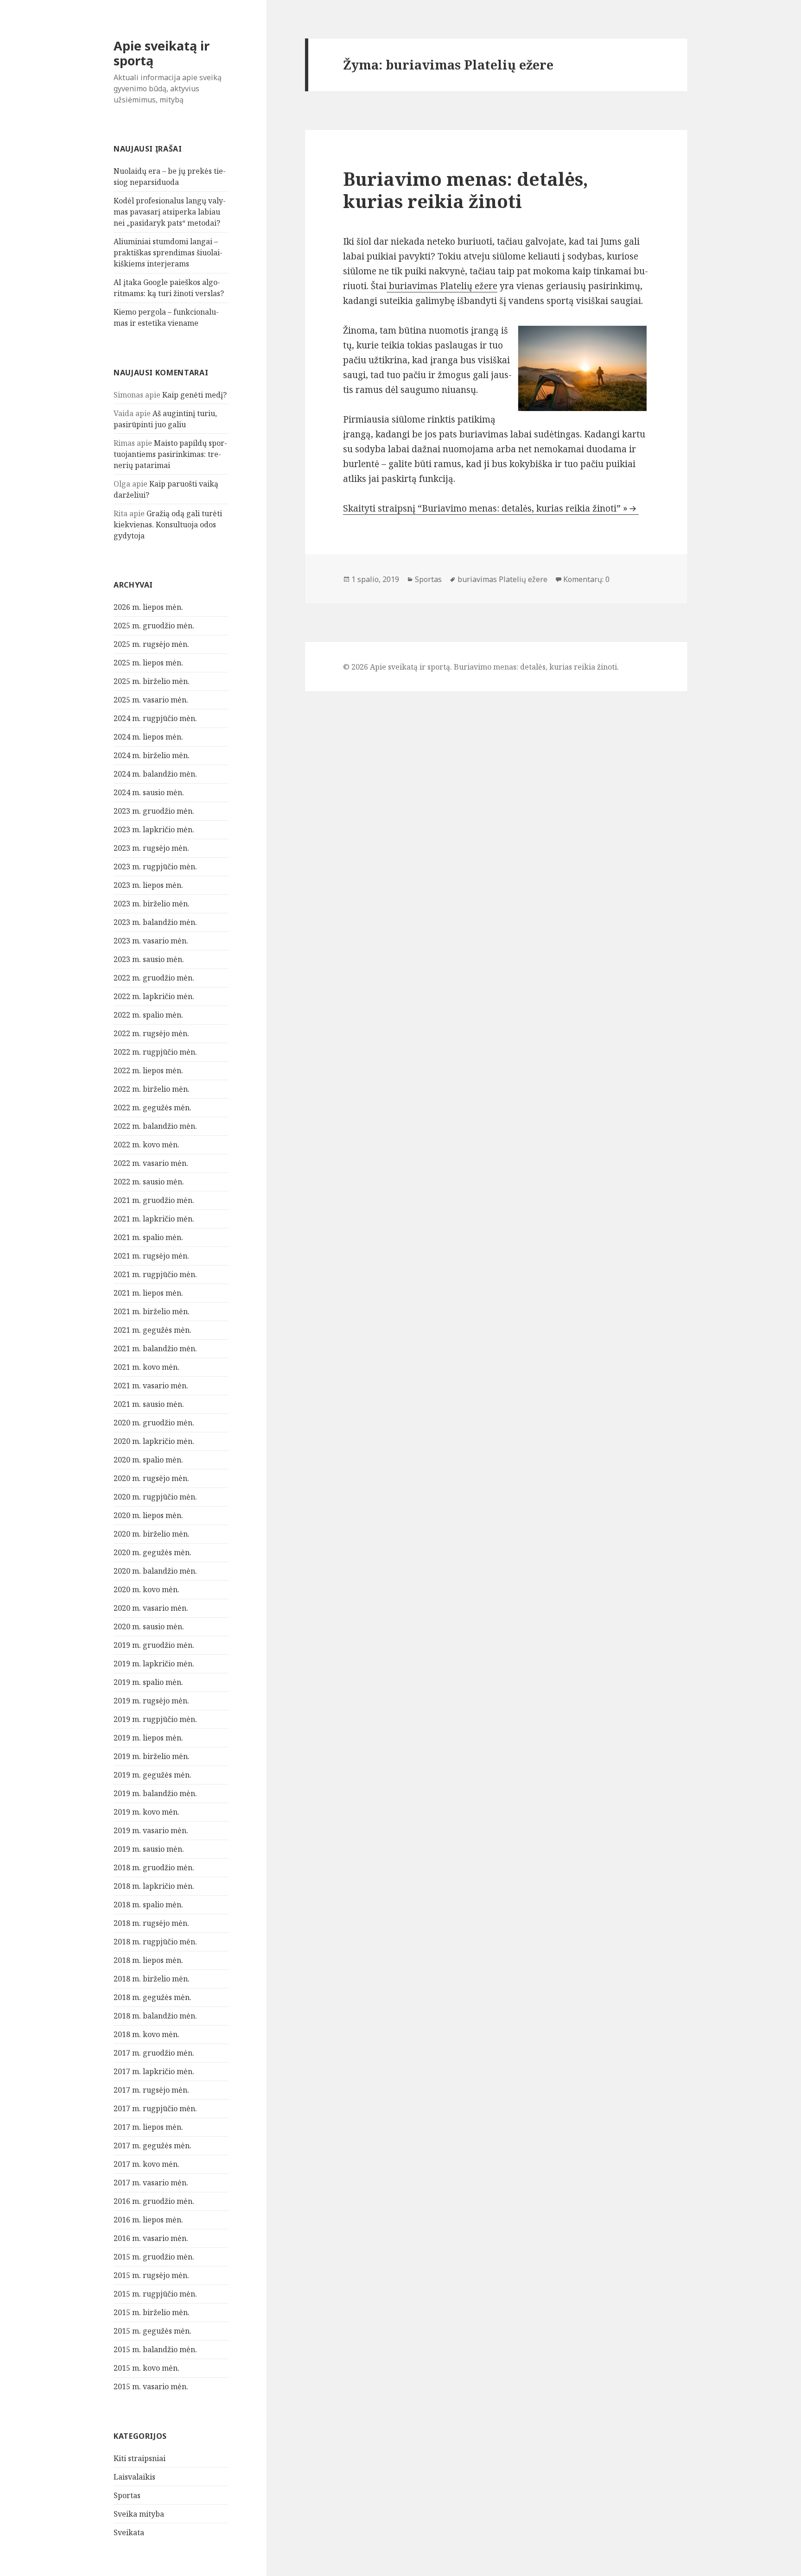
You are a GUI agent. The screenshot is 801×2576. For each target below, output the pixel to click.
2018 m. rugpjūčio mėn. (155, 1942)
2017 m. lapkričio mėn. (154, 2071)
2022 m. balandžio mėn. (155, 1126)
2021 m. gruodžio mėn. (154, 1200)
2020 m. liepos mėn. (148, 1515)
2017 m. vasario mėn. (151, 2183)
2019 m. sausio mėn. (149, 1849)
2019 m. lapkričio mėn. (154, 1664)
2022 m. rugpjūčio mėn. (155, 1052)
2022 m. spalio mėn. (148, 1015)
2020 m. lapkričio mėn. (154, 1441)
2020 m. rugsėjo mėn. (151, 1478)
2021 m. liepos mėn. (148, 1293)
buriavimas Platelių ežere (442, 286)
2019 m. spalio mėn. (148, 1682)
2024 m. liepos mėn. (148, 737)
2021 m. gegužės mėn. (153, 1330)
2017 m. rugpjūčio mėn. (155, 2108)
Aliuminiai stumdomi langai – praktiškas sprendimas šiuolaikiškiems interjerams (168, 253)
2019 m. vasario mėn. (151, 1830)
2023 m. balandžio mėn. (155, 922)
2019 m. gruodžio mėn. (154, 1645)
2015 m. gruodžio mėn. (154, 2257)
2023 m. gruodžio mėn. (154, 811)
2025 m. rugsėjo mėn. (151, 644)
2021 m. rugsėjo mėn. (151, 1256)
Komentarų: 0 (586, 579)
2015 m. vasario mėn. (151, 2386)
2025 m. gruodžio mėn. (154, 626)
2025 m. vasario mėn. (151, 700)
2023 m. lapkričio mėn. (154, 829)
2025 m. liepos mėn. (148, 663)
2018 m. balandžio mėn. (155, 2016)
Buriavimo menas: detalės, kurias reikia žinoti (466, 190)
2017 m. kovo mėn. (146, 2164)
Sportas (127, 2495)
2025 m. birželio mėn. (152, 681)
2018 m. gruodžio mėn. (154, 1867)
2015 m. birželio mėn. (152, 2312)
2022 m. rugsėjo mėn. (151, 1033)
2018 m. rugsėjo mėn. (151, 1923)
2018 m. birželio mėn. (152, 1979)
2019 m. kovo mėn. (146, 1812)
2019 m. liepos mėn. (148, 1738)
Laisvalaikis (134, 2477)
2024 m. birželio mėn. (152, 755)
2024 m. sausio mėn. (149, 792)
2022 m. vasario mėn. (151, 1163)
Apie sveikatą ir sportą (162, 53)
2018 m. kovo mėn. (146, 2034)
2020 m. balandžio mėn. (155, 1571)
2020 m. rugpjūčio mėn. (155, 1497)
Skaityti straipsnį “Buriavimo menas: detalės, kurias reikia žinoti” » (485, 508)
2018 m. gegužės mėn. (153, 1997)
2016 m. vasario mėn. (151, 2238)
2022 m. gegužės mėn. (153, 1108)
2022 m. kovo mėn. (146, 1145)
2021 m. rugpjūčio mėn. (155, 1274)
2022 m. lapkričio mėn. (154, 996)
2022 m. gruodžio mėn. (154, 978)
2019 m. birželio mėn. (152, 1756)
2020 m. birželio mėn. (152, 1534)
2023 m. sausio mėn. (149, 959)
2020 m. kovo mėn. (146, 1589)
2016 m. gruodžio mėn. (154, 2201)
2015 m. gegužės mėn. (153, 2331)
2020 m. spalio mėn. (148, 1460)
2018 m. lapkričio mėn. (154, 1886)
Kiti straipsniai (140, 2458)
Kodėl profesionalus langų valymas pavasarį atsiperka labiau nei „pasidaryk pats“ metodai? (170, 212)
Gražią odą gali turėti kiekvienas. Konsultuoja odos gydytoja (168, 525)
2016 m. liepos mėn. (148, 2220)
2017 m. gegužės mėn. (153, 2146)
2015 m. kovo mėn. (146, 2368)
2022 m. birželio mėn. (152, 1089)
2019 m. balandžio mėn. (155, 1793)
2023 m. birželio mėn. (152, 904)
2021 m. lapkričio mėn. (154, 1219)
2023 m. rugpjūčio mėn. (155, 867)
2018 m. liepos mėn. (148, 1960)
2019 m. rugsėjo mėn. (151, 1701)
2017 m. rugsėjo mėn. (151, 2090)
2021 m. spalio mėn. (148, 1237)
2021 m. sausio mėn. (149, 1404)
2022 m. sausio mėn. (149, 1182)
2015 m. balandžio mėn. (155, 2349)
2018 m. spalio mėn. (148, 1905)
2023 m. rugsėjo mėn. (151, 848)
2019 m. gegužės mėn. (153, 1775)
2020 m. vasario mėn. (151, 1608)
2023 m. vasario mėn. (151, 941)
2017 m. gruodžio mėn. (154, 2053)
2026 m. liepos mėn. (148, 607)
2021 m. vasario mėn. (151, 1386)
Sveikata (129, 2532)
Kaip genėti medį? (194, 395)
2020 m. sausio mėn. (149, 1627)
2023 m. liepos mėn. (148, 885)
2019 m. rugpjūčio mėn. (155, 1719)
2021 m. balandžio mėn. (155, 1348)
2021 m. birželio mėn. (152, 1311)
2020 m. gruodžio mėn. (154, 1423)
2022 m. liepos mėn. (148, 1070)
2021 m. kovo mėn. (146, 1367)
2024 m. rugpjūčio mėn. (155, 718)
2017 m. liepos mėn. (148, 2127)
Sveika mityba (139, 2514)
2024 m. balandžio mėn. (155, 774)
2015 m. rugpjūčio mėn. (155, 2294)
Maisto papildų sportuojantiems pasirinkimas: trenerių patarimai (170, 454)
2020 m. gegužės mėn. (153, 1552)
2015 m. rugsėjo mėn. (151, 2275)
